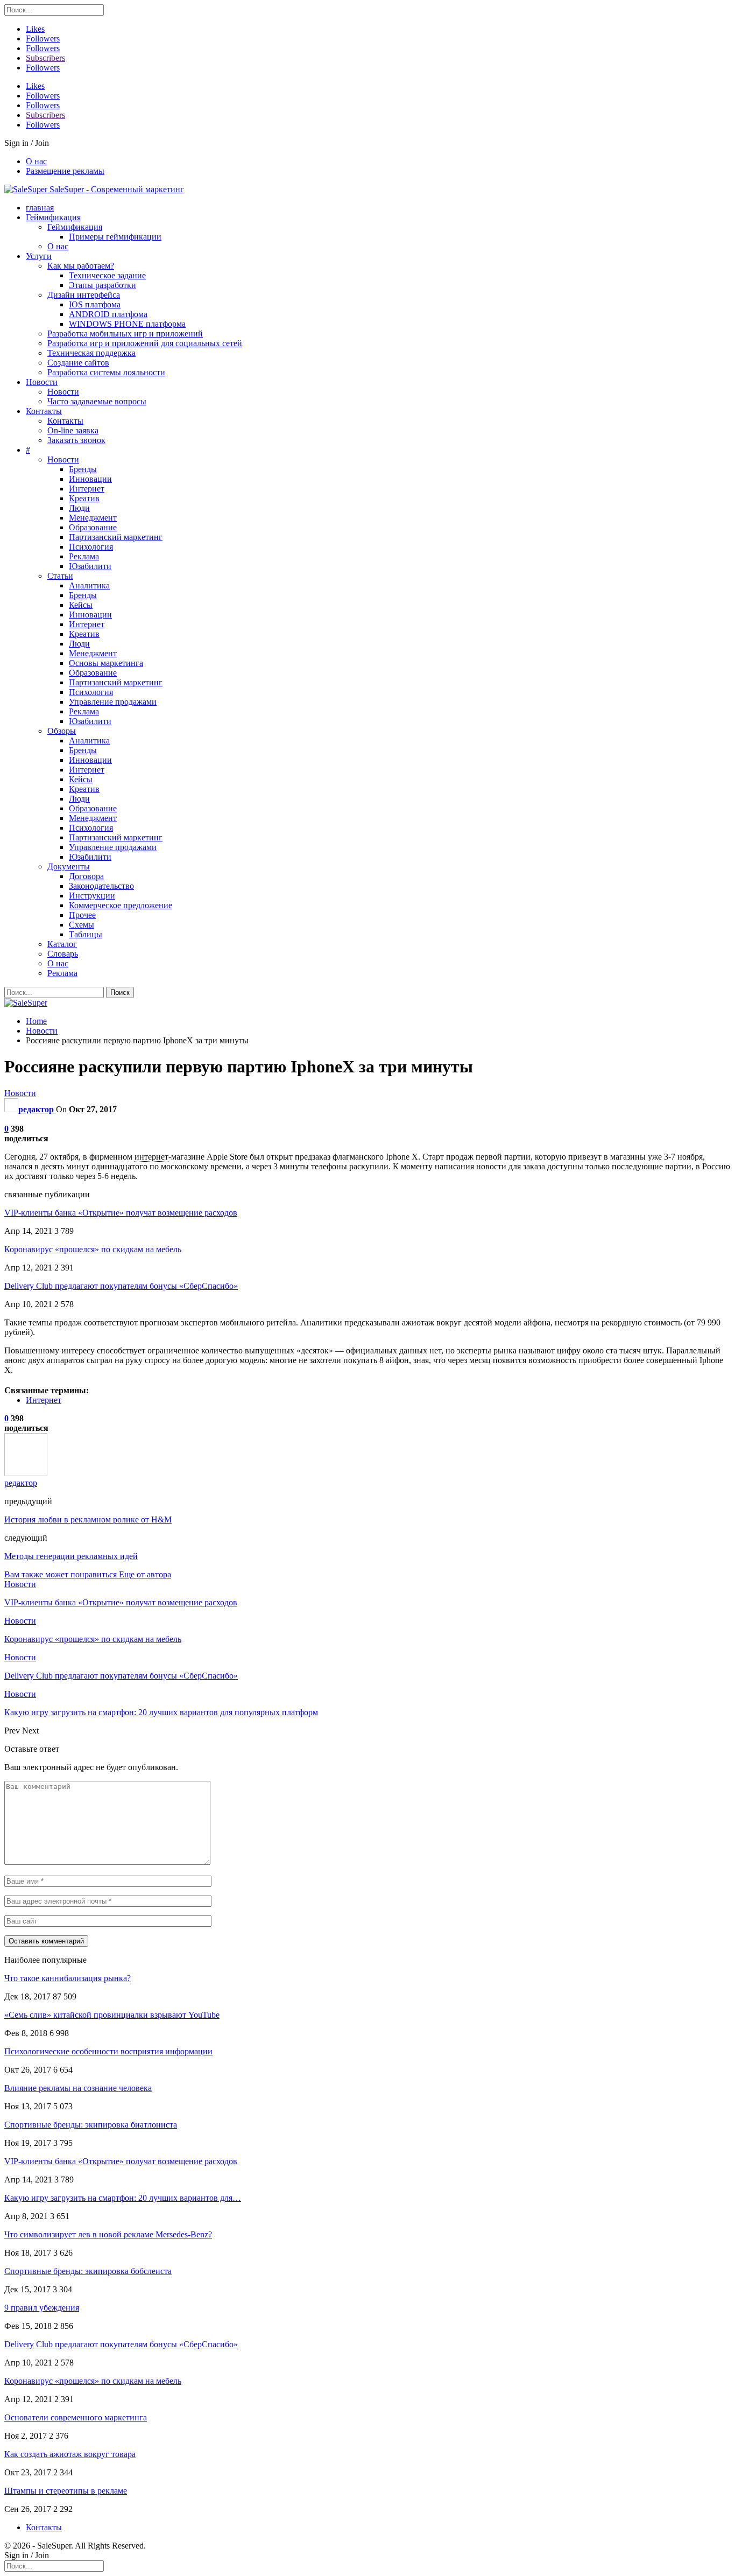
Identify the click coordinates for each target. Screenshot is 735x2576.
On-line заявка (73, 430)
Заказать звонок (76, 440)
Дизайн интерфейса (84, 295)
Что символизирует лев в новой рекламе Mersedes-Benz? (108, 2234)
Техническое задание (107, 275)
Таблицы (86, 934)
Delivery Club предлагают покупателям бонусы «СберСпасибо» (121, 1286)
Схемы (82, 925)
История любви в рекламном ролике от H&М (88, 1519)
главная (40, 208)
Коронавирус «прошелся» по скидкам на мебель (93, 1249)
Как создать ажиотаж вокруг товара (70, 2454)
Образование (93, 527)
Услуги (39, 256)
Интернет (87, 489)
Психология (91, 547)
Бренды (83, 469)
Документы (69, 866)
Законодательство (101, 886)
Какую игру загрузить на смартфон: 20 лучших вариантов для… (123, 2198)
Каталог (62, 944)
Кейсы (81, 605)
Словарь (63, 954)
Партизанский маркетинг (116, 537)
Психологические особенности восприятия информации (108, 2051)
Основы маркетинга (106, 663)
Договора (86, 876)
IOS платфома (95, 304)
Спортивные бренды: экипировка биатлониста (91, 2125)
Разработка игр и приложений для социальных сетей (145, 343)
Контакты (44, 411)
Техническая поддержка (91, 353)
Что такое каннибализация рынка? (68, 1978)
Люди (79, 508)
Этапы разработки (103, 285)
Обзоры (62, 731)
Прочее (82, 915)
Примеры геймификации (115, 237)
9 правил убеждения (42, 2308)
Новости (42, 382)
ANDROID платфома (108, 314)
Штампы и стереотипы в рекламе (66, 2491)
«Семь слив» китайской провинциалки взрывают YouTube (112, 2015)
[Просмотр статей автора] (26, 1473)
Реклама (84, 556)
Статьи (60, 576)
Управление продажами (113, 702)
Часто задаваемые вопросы (97, 401)
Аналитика (89, 585)
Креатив (84, 498)
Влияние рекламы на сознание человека (78, 2088)
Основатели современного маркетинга (76, 2417)
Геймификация (53, 217)
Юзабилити (90, 566)
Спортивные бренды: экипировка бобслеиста (88, 2271)
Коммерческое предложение (121, 905)
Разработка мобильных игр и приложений (125, 334)
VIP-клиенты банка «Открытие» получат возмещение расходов (121, 1213)
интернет (151, 1157)
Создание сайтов (78, 363)
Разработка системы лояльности (106, 372)
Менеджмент (93, 518)
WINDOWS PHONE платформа (127, 324)
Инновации (90, 479)
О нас (36, 161)
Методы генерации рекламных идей (71, 1556)
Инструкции (92, 896)
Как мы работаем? (81, 266)
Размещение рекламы (65, 171)
